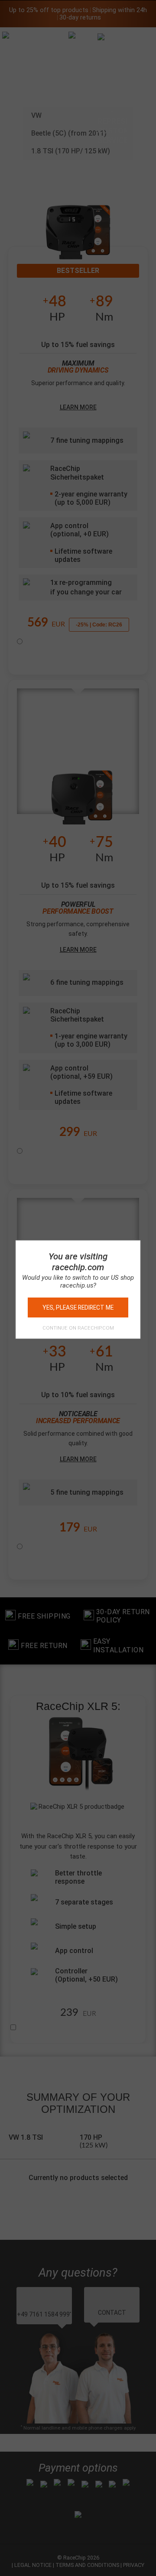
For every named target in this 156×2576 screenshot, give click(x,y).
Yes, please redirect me (78, 1307)
